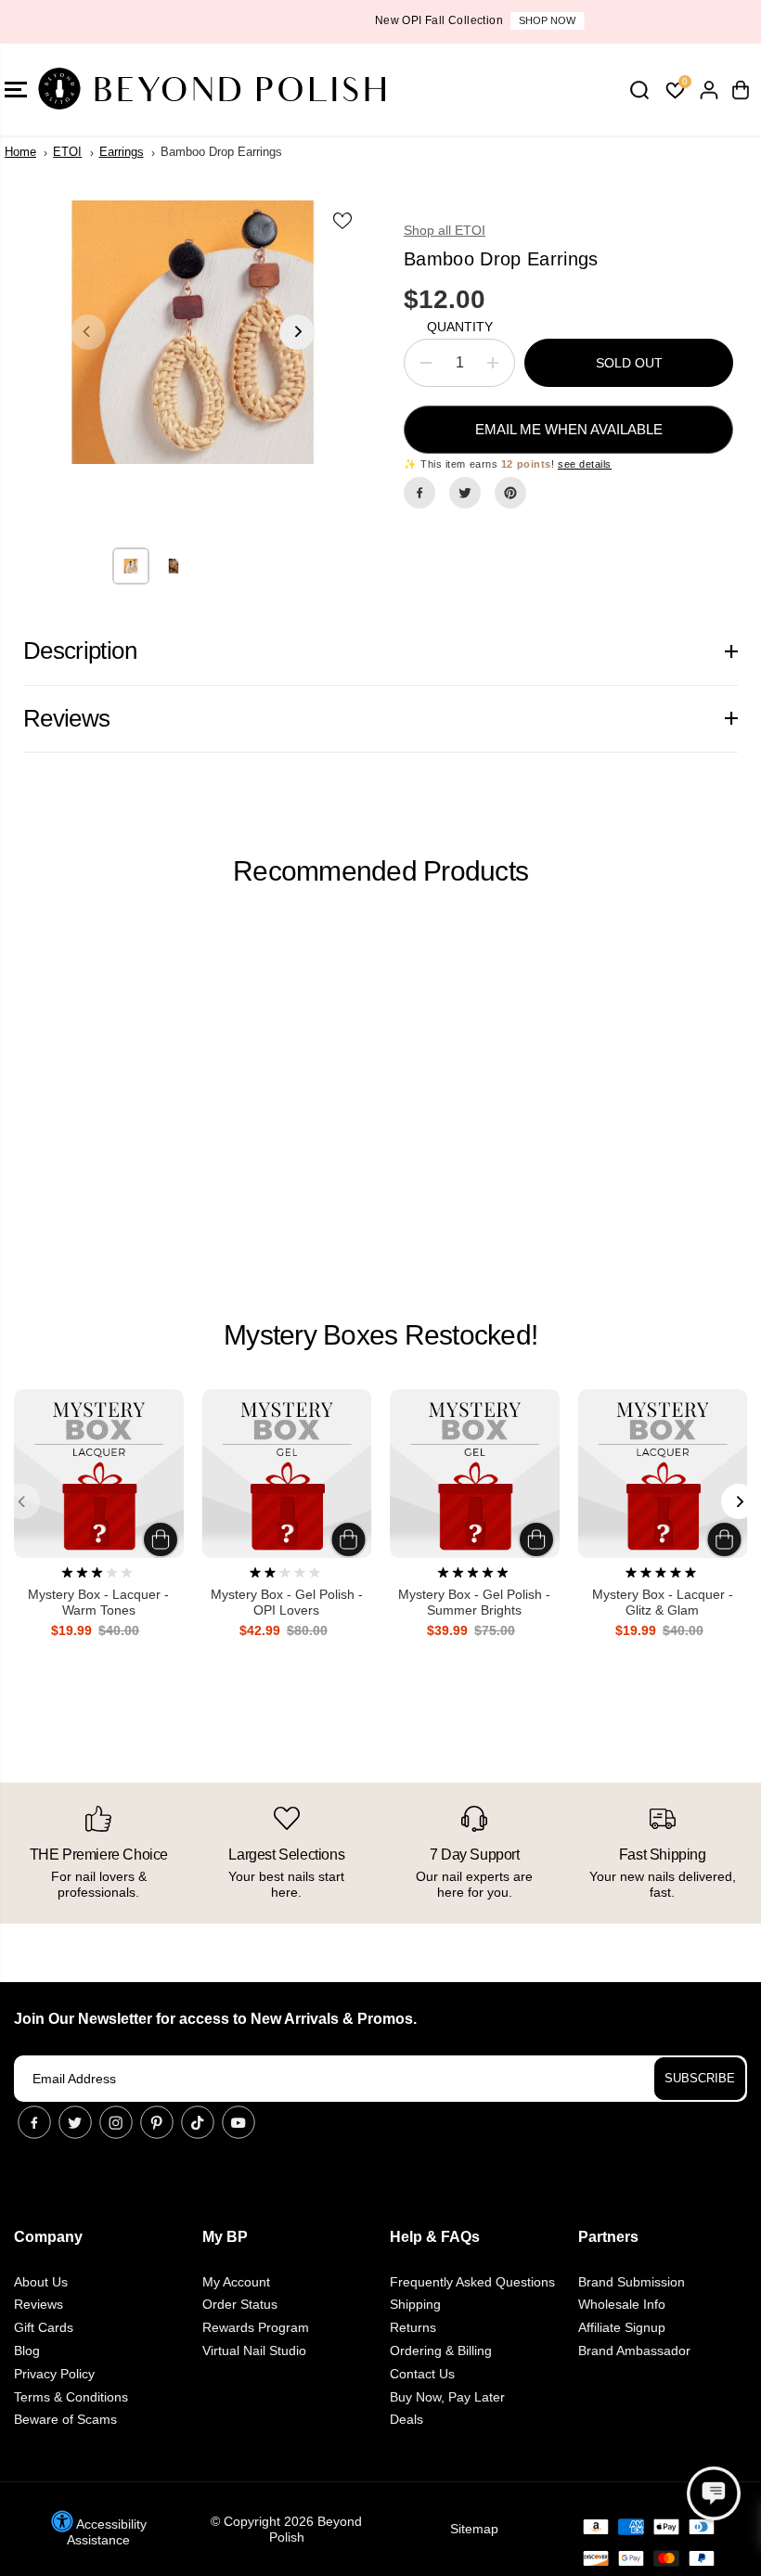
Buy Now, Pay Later (447, 2397)
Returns (413, 2327)
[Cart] (741, 90)
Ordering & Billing (441, 2351)
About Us (41, 2282)
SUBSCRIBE (700, 2078)
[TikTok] (198, 2122)
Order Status (240, 2304)
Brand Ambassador (634, 2351)
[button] (714, 2493)
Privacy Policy (54, 2374)
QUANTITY (460, 327)
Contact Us (422, 2374)
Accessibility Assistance (107, 2532)
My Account (236, 2282)
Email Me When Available (569, 429)
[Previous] (88, 332)
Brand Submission (632, 2282)
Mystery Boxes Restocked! (380, 1335)
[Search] (639, 90)
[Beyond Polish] (125, 90)
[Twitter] (465, 493)
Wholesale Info (622, 2304)
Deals (406, 2419)
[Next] (297, 332)
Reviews (39, 2304)
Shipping (415, 2304)
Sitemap (474, 2529)
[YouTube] (239, 2122)
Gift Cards (44, 2327)
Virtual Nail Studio (254, 2351)
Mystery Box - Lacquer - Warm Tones (98, 1602)
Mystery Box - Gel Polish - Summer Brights (474, 1602)
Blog (27, 2351)
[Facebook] (419, 493)
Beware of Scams (65, 2419)
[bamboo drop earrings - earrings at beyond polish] (193, 332)
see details (585, 464)
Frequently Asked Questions (472, 2282)
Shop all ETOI (445, 230)
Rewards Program (256, 2327)
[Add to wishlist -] (343, 220)
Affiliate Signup (622, 2327)
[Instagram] (116, 2122)
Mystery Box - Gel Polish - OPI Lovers (287, 1602)
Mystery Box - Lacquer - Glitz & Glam (663, 1602)
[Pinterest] (510, 493)
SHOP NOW (449, 20)
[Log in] (709, 90)
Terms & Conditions (71, 2397)
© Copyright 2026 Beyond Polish (286, 2529)
